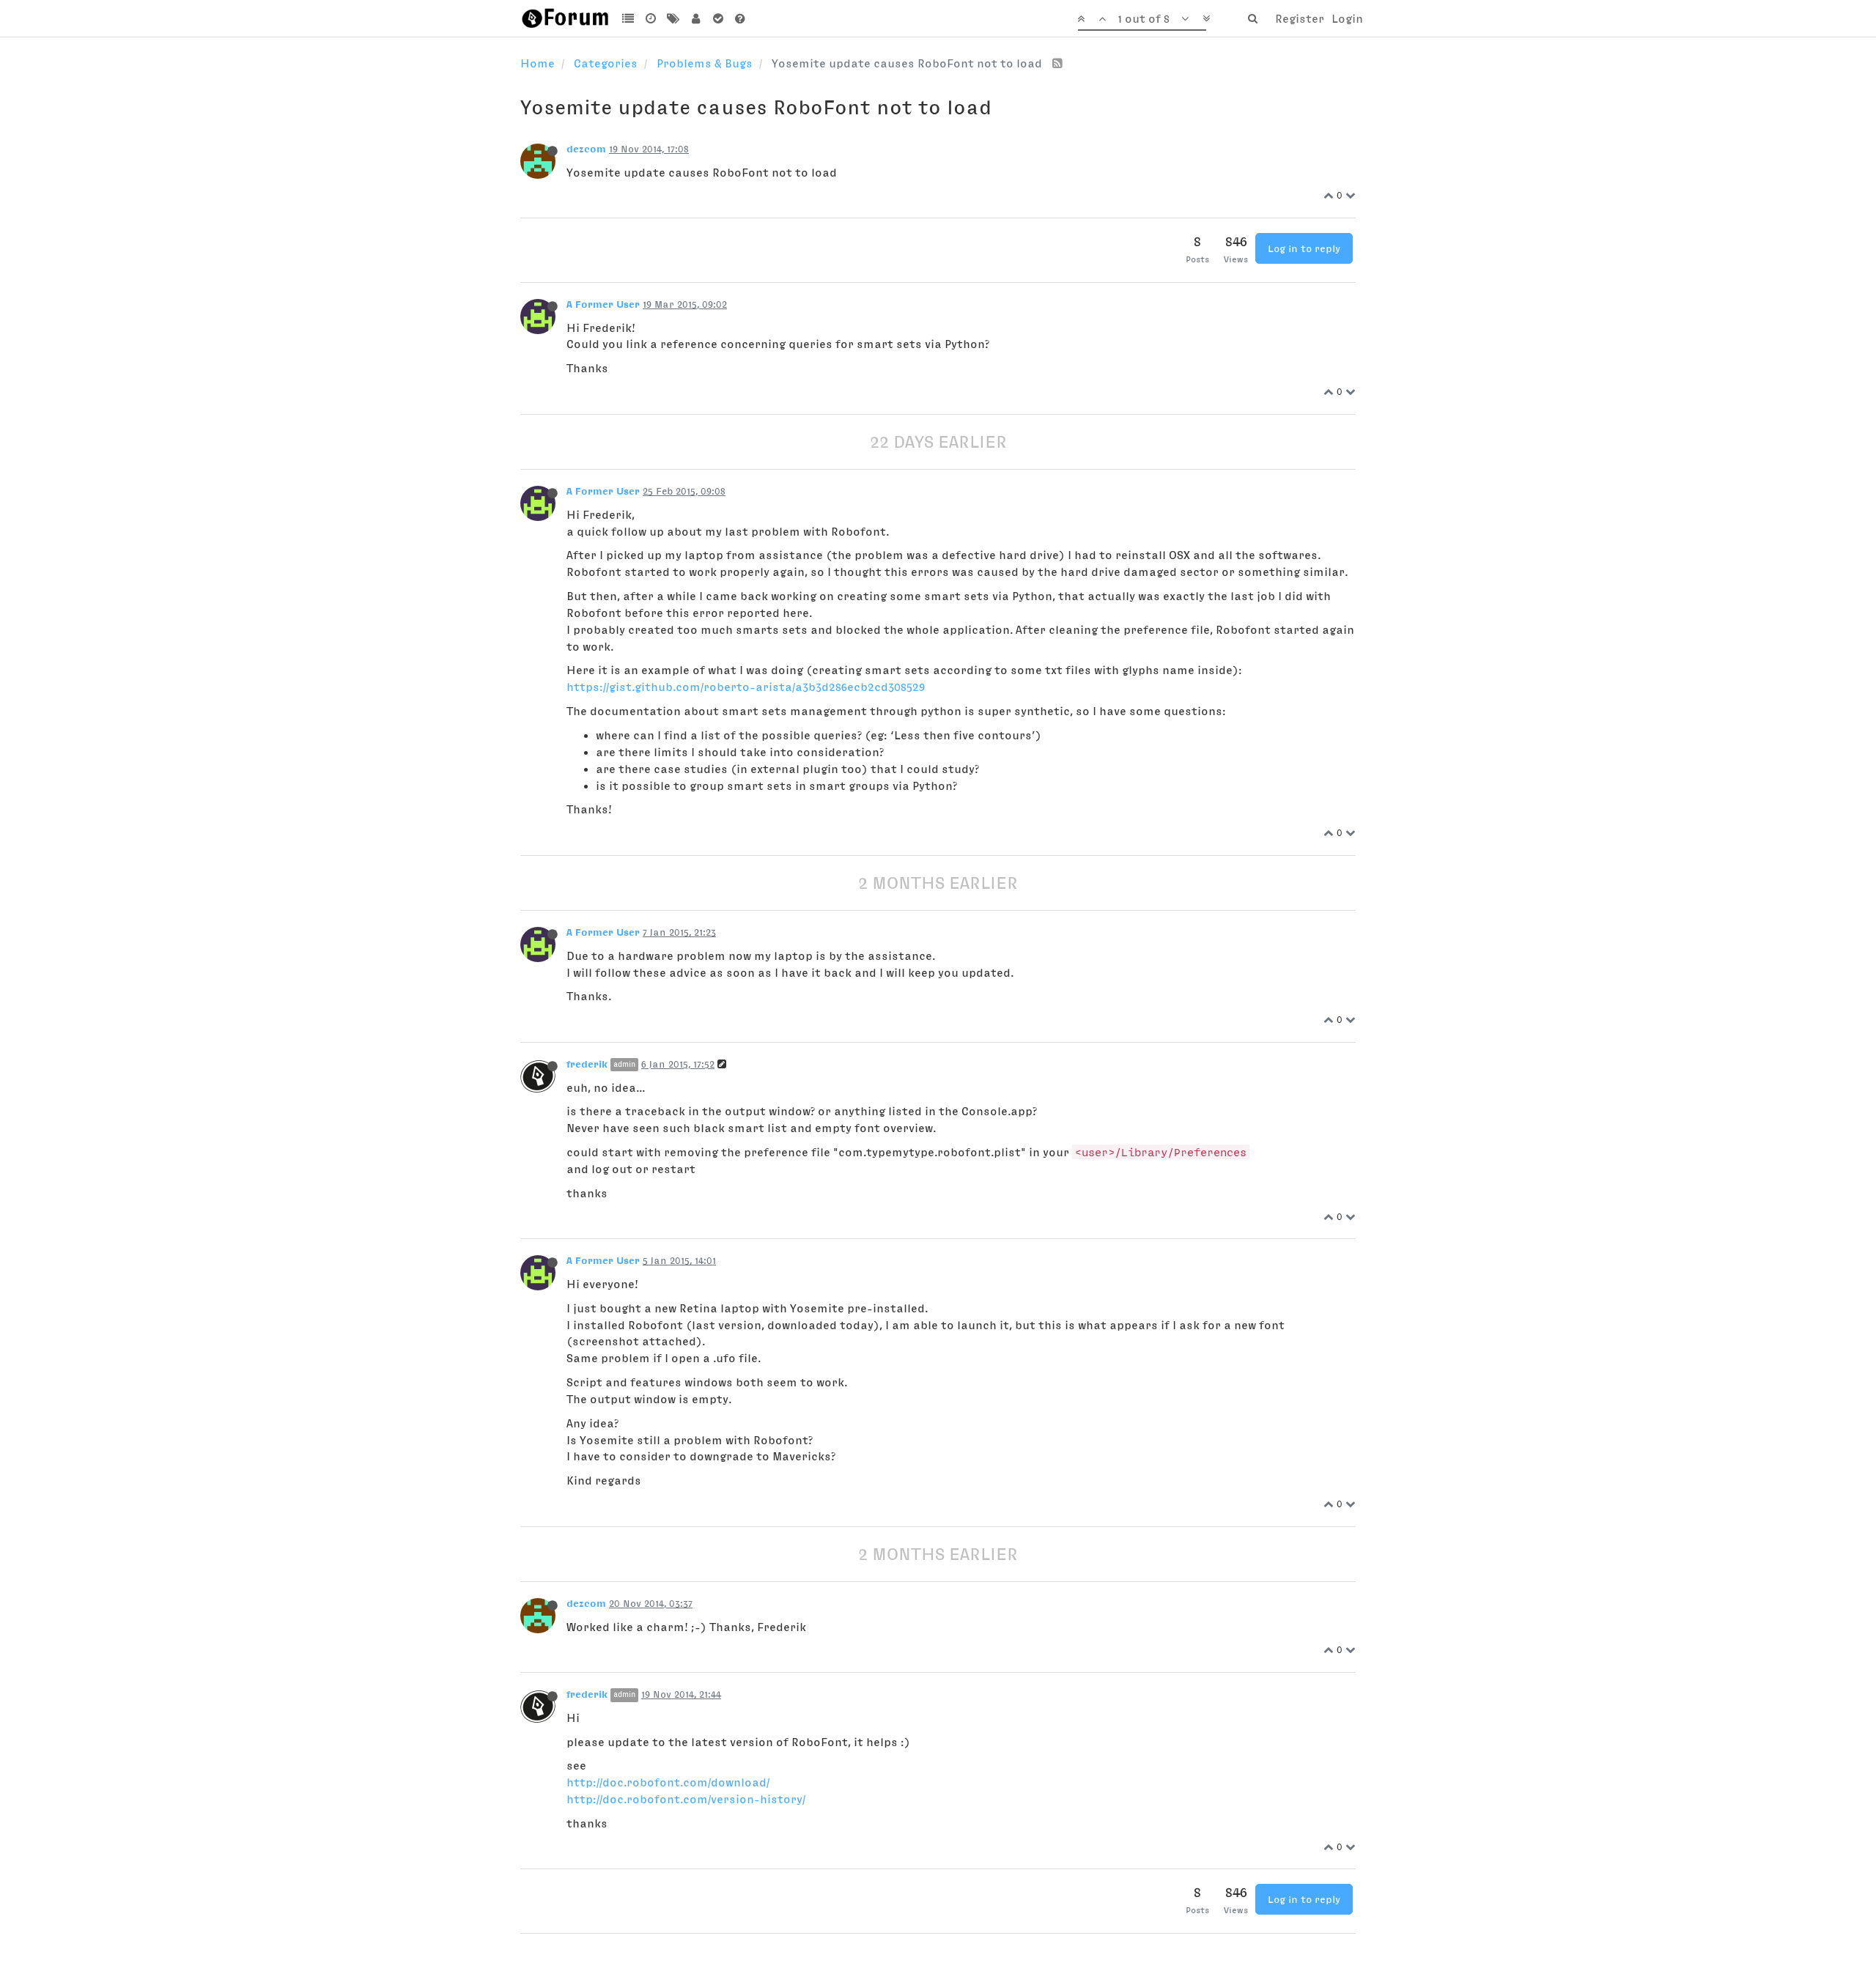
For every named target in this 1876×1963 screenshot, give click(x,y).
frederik (587, 1064)
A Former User (603, 304)
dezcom (586, 149)
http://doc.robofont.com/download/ (668, 1782)
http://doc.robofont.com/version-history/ (686, 1799)
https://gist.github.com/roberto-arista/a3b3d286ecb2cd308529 (746, 687)
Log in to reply (1304, 248)
